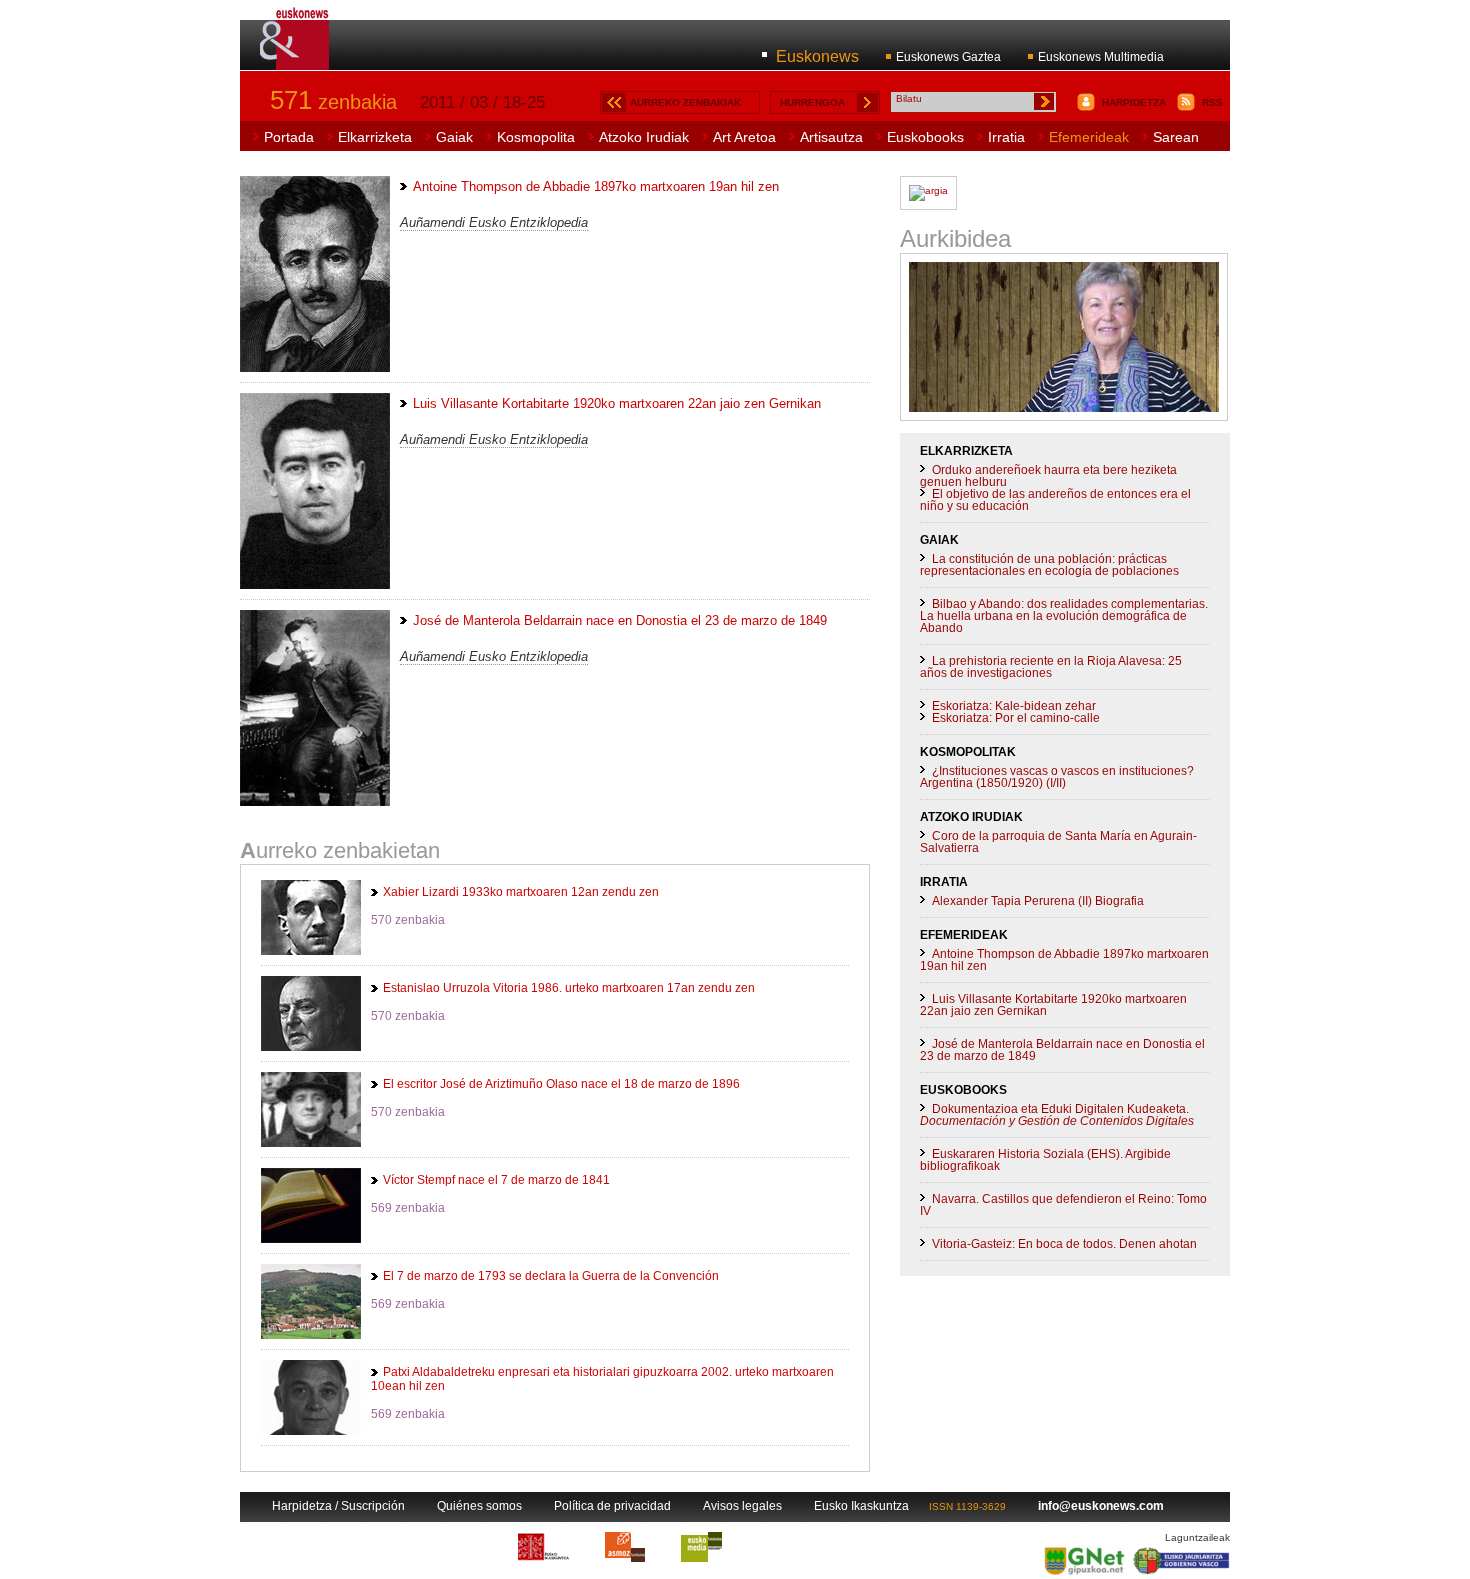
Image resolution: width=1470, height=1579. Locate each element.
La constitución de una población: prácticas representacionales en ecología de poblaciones (1049, 565)
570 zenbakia (408, 920)
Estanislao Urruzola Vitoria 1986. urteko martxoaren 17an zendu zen (569, 988)
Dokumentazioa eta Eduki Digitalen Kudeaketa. (1057, 1115)
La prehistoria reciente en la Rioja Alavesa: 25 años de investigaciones (1051, 667)
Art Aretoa (744, 137)
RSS (1212, 102)
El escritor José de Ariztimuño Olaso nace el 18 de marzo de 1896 (561, 1084)
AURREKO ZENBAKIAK (685, 102)
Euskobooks (925, 137)
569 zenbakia (408, 1208)
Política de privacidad (612, 1506)
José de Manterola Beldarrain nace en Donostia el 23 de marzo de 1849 (1062, 1050)
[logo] (295, 59)
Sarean (1176, 137)
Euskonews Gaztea (948, 57)
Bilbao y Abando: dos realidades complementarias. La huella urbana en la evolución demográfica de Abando (1064, 616)
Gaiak (454, 137)
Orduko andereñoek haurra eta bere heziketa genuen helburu (1048, 476)
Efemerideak (1089, 137)
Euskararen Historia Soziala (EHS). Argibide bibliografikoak (1045, 1160)
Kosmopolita (536, 137)
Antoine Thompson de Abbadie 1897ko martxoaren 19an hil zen (1064, 960)
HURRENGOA (812, 102)
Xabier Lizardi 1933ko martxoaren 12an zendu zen (521, 892)
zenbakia (333, 102)
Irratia (1006, 137)
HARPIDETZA (1134, 102)
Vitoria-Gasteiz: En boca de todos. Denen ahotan (1064, 1244)
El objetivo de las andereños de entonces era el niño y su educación (1055, 500)
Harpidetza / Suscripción (338, 1506)
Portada (289, 137)
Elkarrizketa (375, 137)
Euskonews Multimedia (1101, 57)
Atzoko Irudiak (644, 137)
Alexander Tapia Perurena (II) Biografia (1038, 901)
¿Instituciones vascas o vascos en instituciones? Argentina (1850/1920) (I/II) (1057, 777)
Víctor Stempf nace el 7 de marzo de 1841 (496, 1180)
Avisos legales (742, 1506)
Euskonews (817, 56)
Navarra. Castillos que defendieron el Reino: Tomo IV (1063, 1205)
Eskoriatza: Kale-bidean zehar (1014, 706)
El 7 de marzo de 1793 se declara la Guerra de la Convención (551, 1276)
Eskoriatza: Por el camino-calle (1016, 718)
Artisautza (831, 137)
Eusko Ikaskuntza (861, 1506)
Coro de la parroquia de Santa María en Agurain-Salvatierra (1058, 842)
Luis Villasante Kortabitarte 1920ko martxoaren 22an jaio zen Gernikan (1053, 1005)
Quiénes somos (479, 1506)
